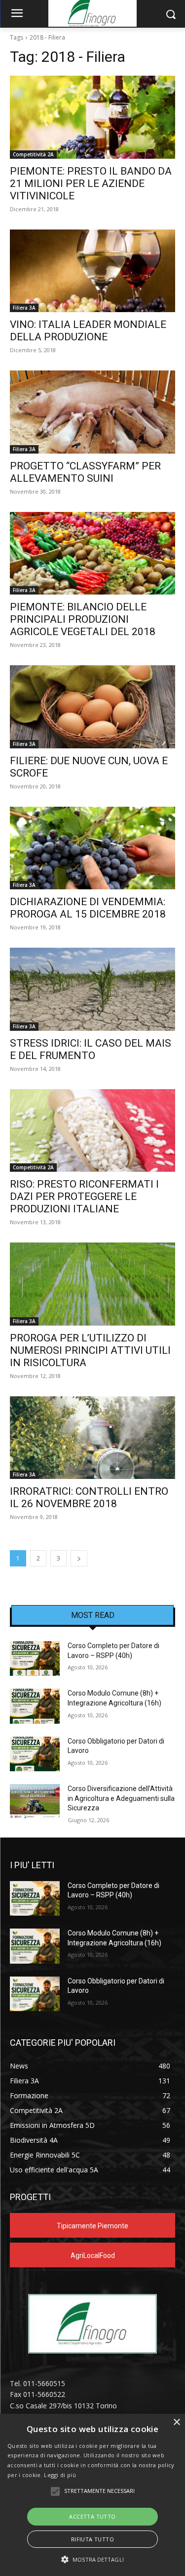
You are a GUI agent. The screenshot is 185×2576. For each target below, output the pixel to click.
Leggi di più (60, 2475)
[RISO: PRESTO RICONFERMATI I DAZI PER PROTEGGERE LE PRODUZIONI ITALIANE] (92, 1131)
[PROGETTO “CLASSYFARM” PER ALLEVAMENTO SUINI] (92, 412)
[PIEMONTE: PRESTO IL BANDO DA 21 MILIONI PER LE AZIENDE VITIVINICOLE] (92, 117)
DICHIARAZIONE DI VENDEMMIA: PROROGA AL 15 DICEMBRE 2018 (88, 908)
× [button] (176, 2422)
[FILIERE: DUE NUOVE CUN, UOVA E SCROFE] (92, 707)
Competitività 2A (33, 154)
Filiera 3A (24, 308)
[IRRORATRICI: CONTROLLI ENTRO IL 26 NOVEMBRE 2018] (92, 1438)
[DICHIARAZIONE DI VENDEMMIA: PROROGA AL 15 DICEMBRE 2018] (92, 848)
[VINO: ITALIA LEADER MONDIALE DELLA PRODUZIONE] (92, 271)
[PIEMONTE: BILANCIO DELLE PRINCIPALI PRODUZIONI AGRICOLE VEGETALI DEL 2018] (92, 553)
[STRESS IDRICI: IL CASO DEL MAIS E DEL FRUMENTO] (92, 989)
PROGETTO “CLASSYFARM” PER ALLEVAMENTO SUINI (85, 472)
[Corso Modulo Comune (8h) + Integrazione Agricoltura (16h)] (35, 1706)
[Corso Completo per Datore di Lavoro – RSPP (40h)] (35, 1658)
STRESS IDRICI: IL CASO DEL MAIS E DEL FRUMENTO (91, 1049)
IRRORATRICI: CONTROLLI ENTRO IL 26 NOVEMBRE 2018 (89, 1497)
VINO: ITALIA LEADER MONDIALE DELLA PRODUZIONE (88, 331)
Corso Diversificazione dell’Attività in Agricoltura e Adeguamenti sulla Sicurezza (121, 1798)
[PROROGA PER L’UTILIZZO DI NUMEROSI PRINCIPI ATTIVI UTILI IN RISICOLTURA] (92, 1284)
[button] (92, 2559)
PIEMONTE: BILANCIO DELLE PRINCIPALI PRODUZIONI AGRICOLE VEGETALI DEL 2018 (83, 619)
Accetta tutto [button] (92, 2516)
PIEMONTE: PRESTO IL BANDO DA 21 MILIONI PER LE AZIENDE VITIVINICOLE (91, 184)
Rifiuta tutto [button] (92, 2539)
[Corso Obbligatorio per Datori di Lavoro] (35, 1754)
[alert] (92, 2495)
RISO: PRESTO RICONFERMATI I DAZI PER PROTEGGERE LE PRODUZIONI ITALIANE (84, 1196)
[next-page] (79, 1558)
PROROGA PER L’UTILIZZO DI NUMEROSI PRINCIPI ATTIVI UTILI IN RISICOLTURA (90, 1350)
